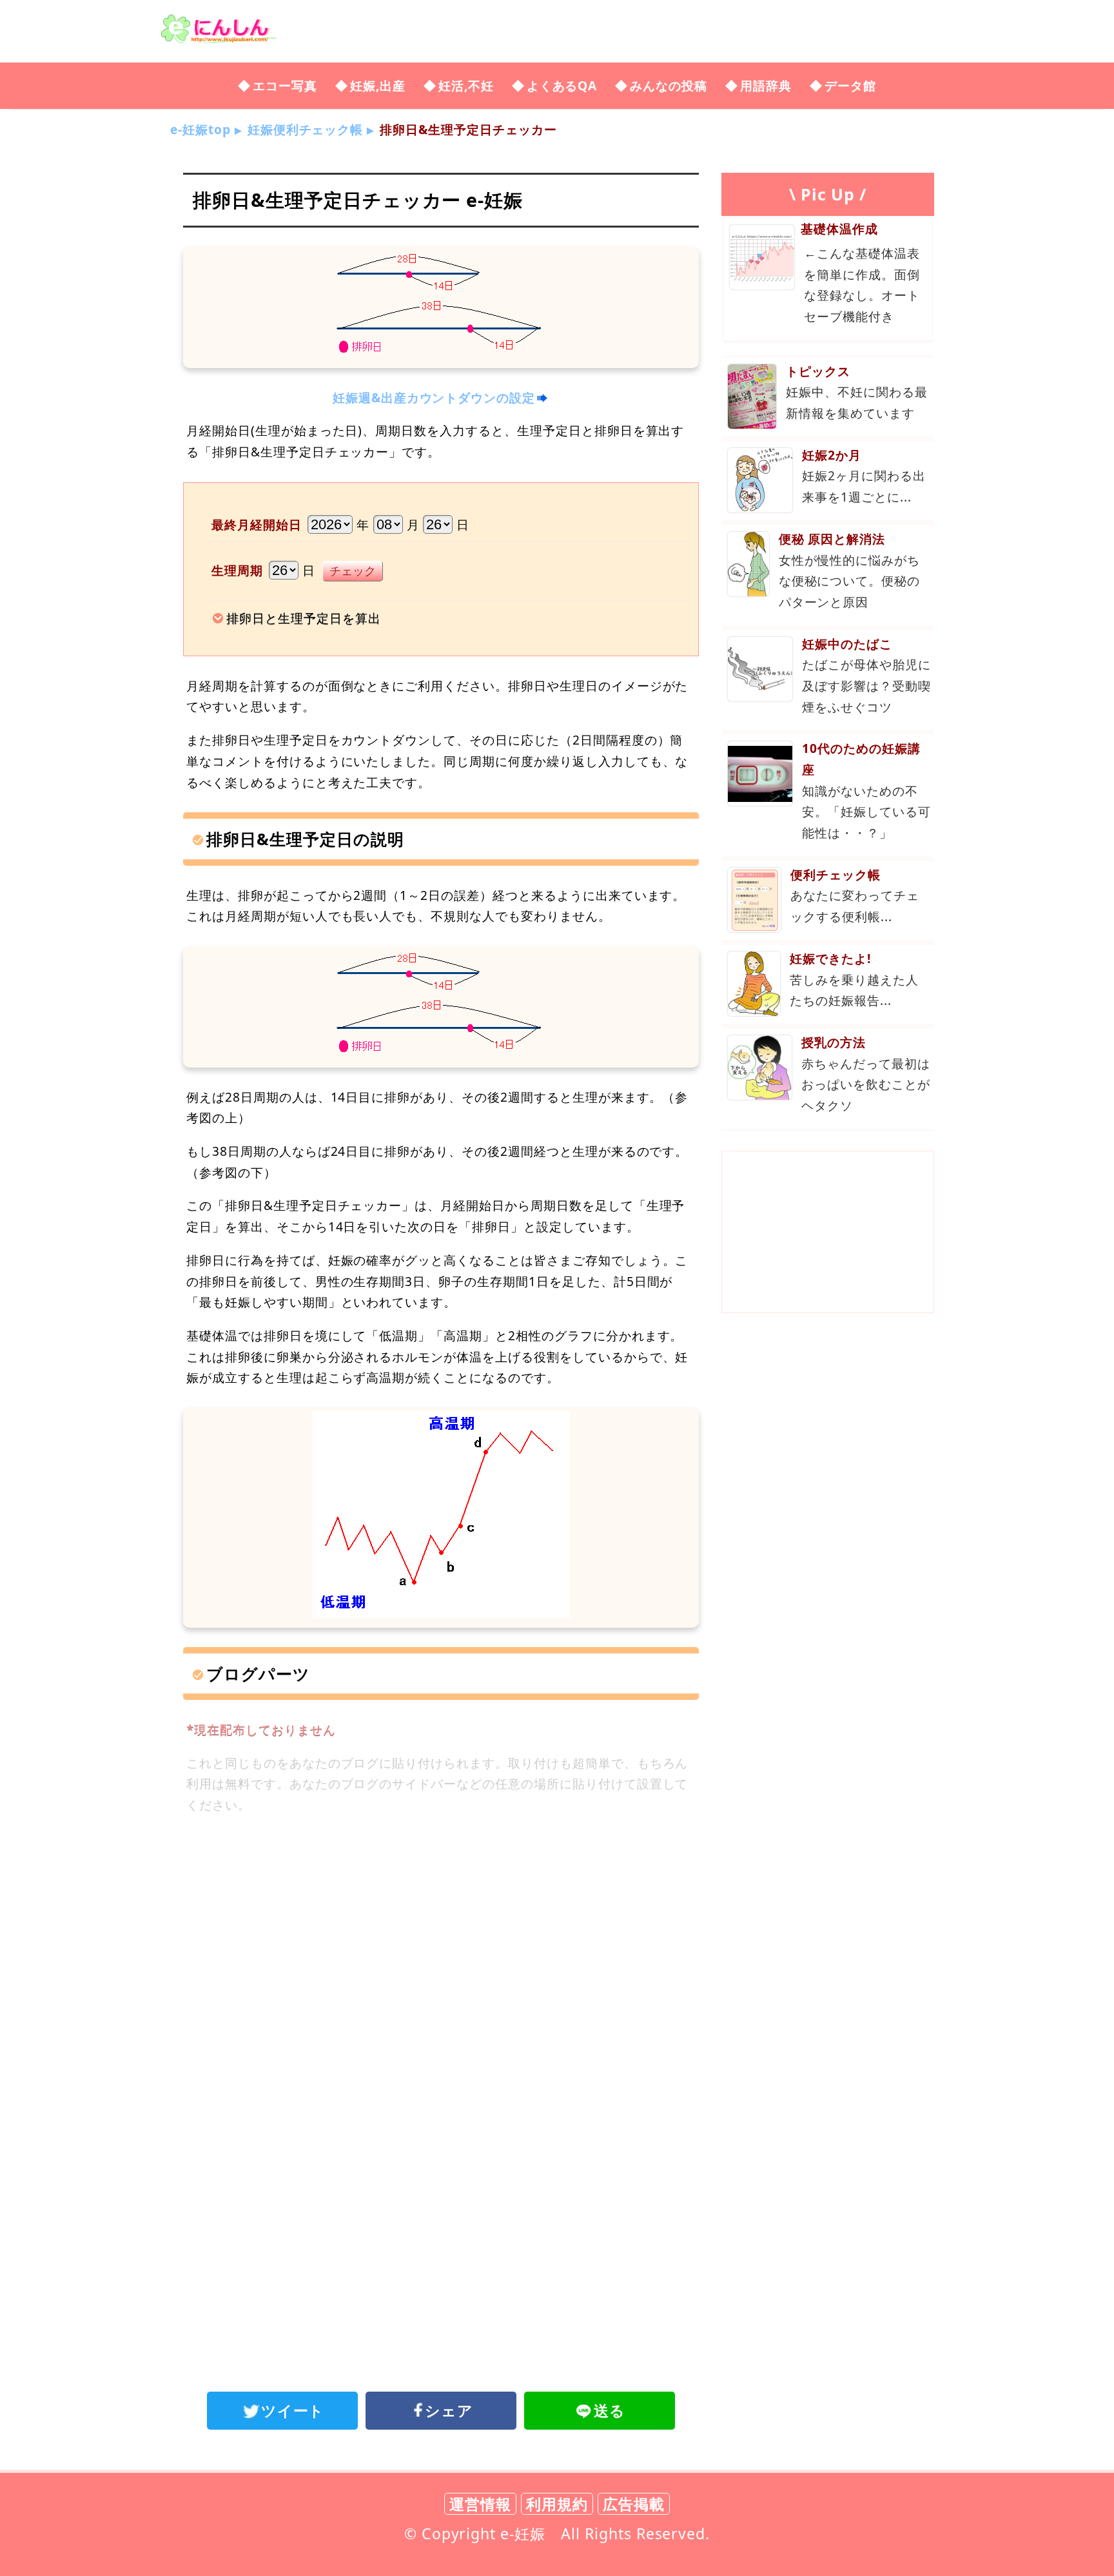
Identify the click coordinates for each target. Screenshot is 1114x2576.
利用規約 (557, 2504)
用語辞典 (766, 85)
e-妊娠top (200, 129)
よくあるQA (562, 85)
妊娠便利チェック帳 (306, 129)
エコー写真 (285, 85)
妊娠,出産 (378, 85)
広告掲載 (634, 2504)
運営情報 (480, 2504)
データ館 (850, 85)
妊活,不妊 (466, 85)
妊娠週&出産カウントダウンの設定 (434, 397)
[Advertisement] (441, 1932)
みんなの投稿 (669, 85)
